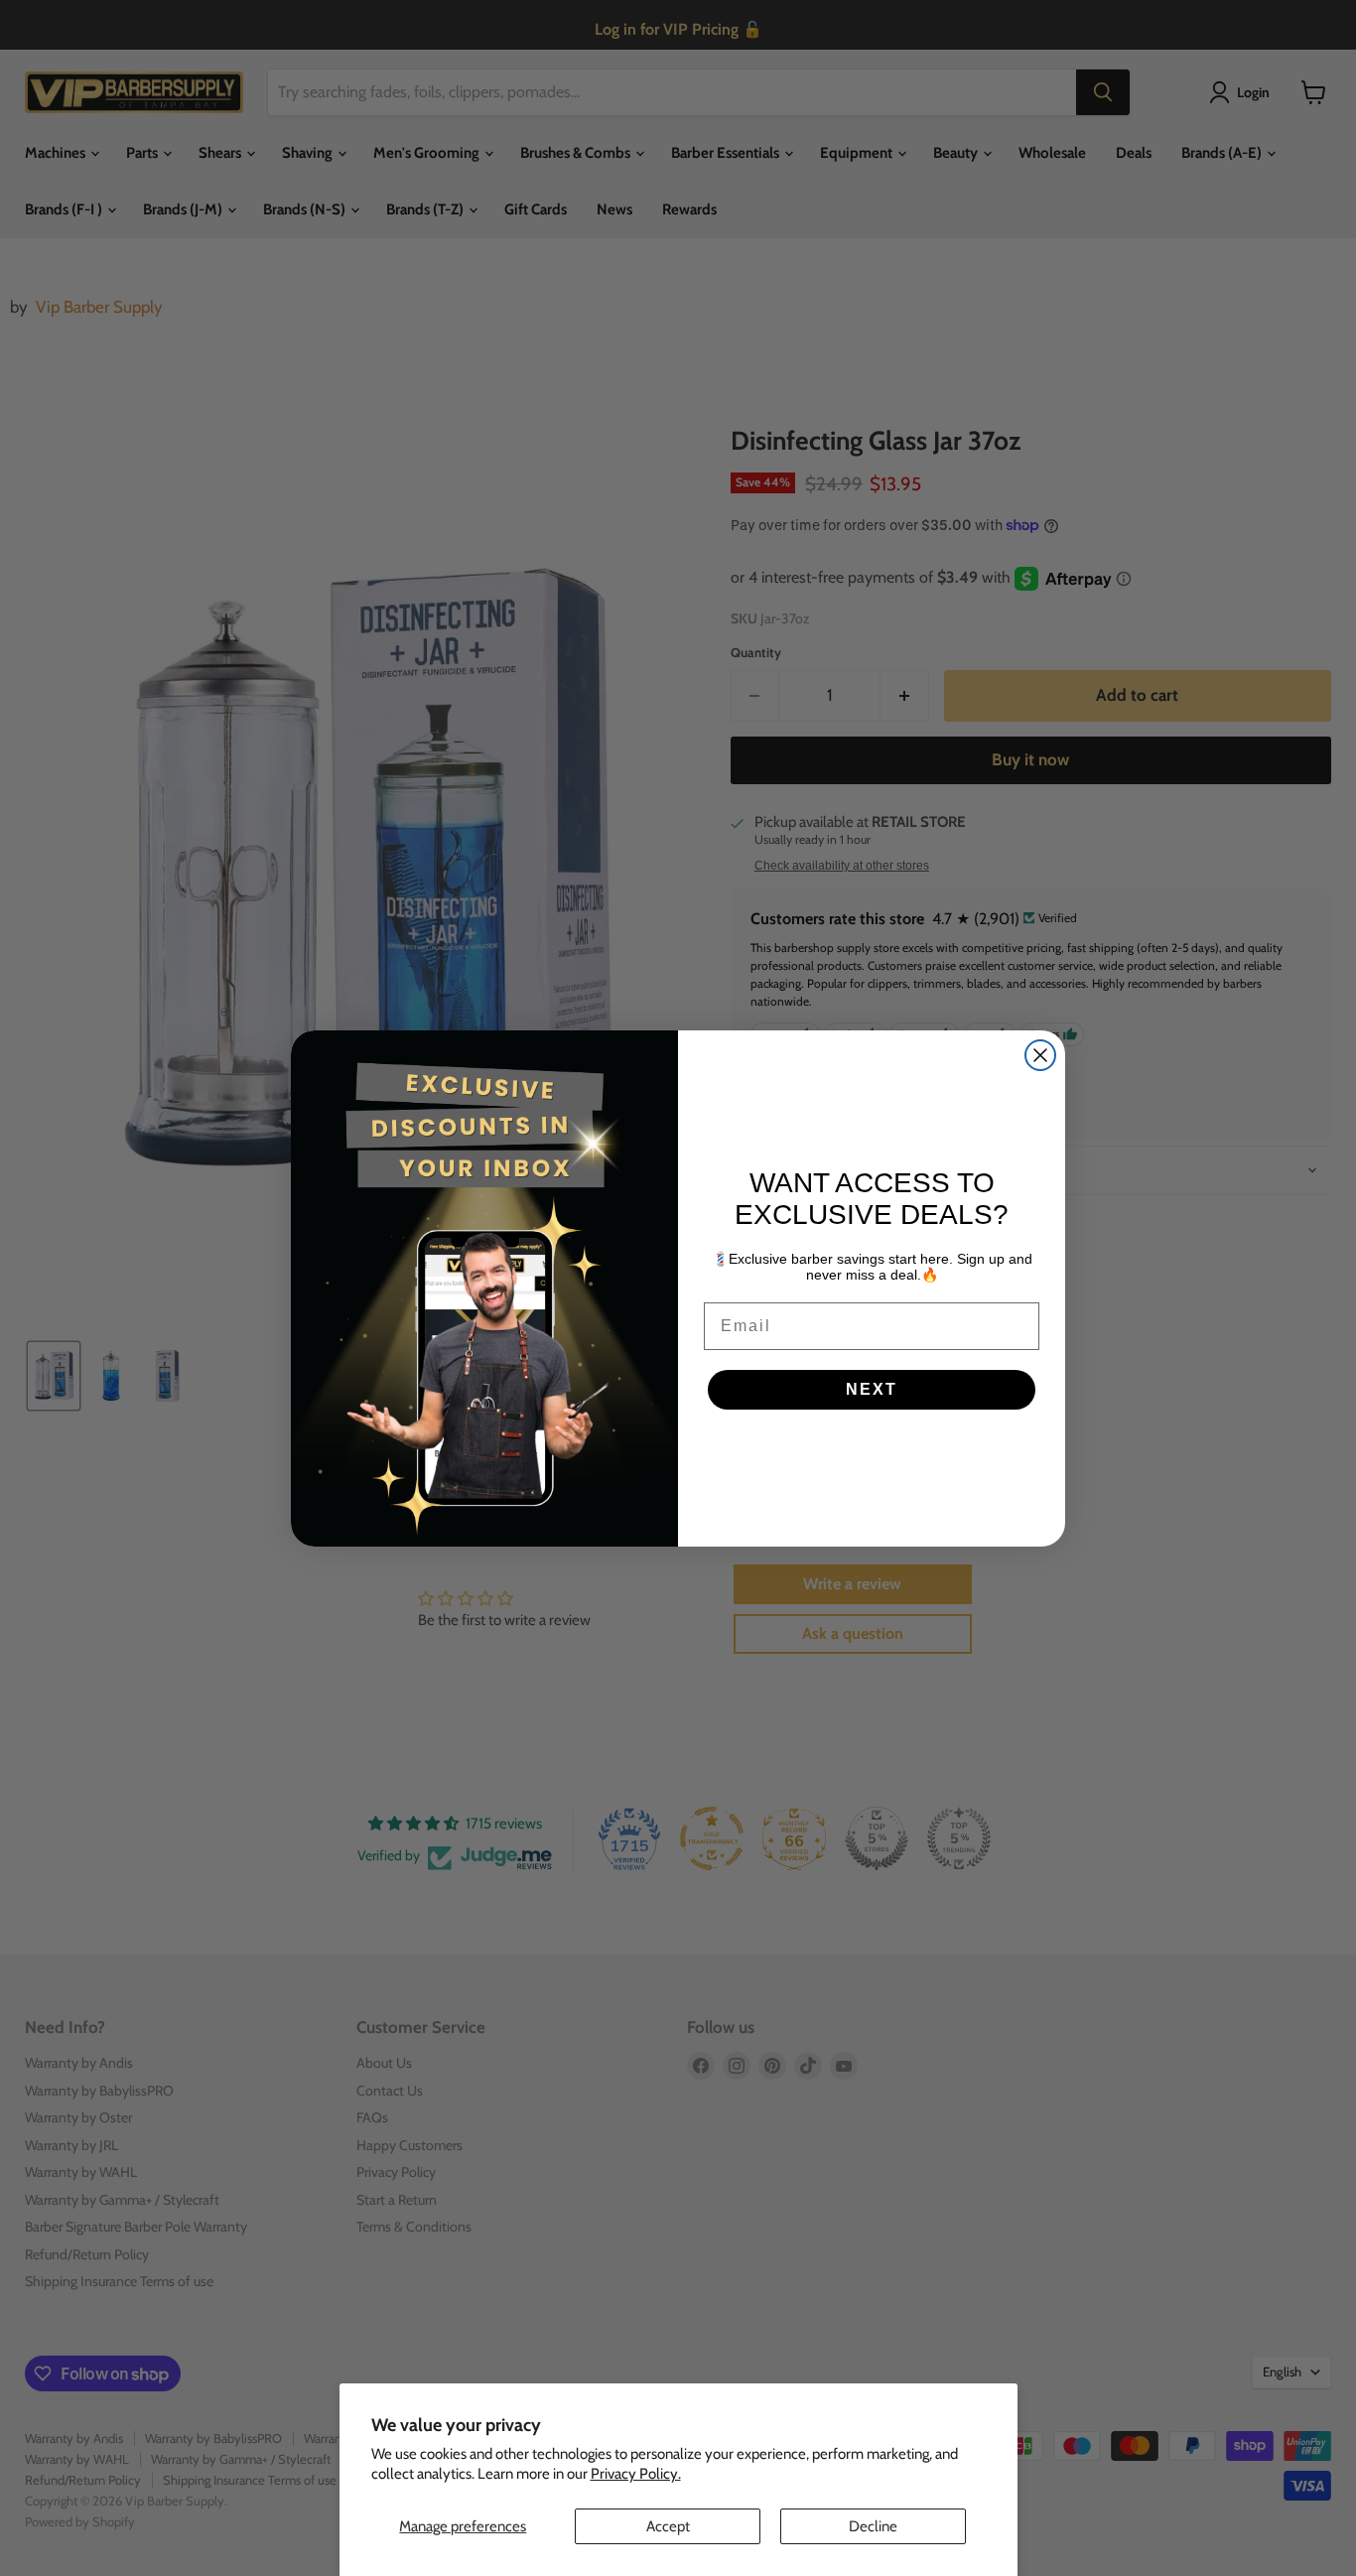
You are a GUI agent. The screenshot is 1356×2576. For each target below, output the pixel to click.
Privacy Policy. (636, 2474)
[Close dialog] (1040, 1055)
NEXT (872, 1389)
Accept (668, 2526)
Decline (873, 2526)
